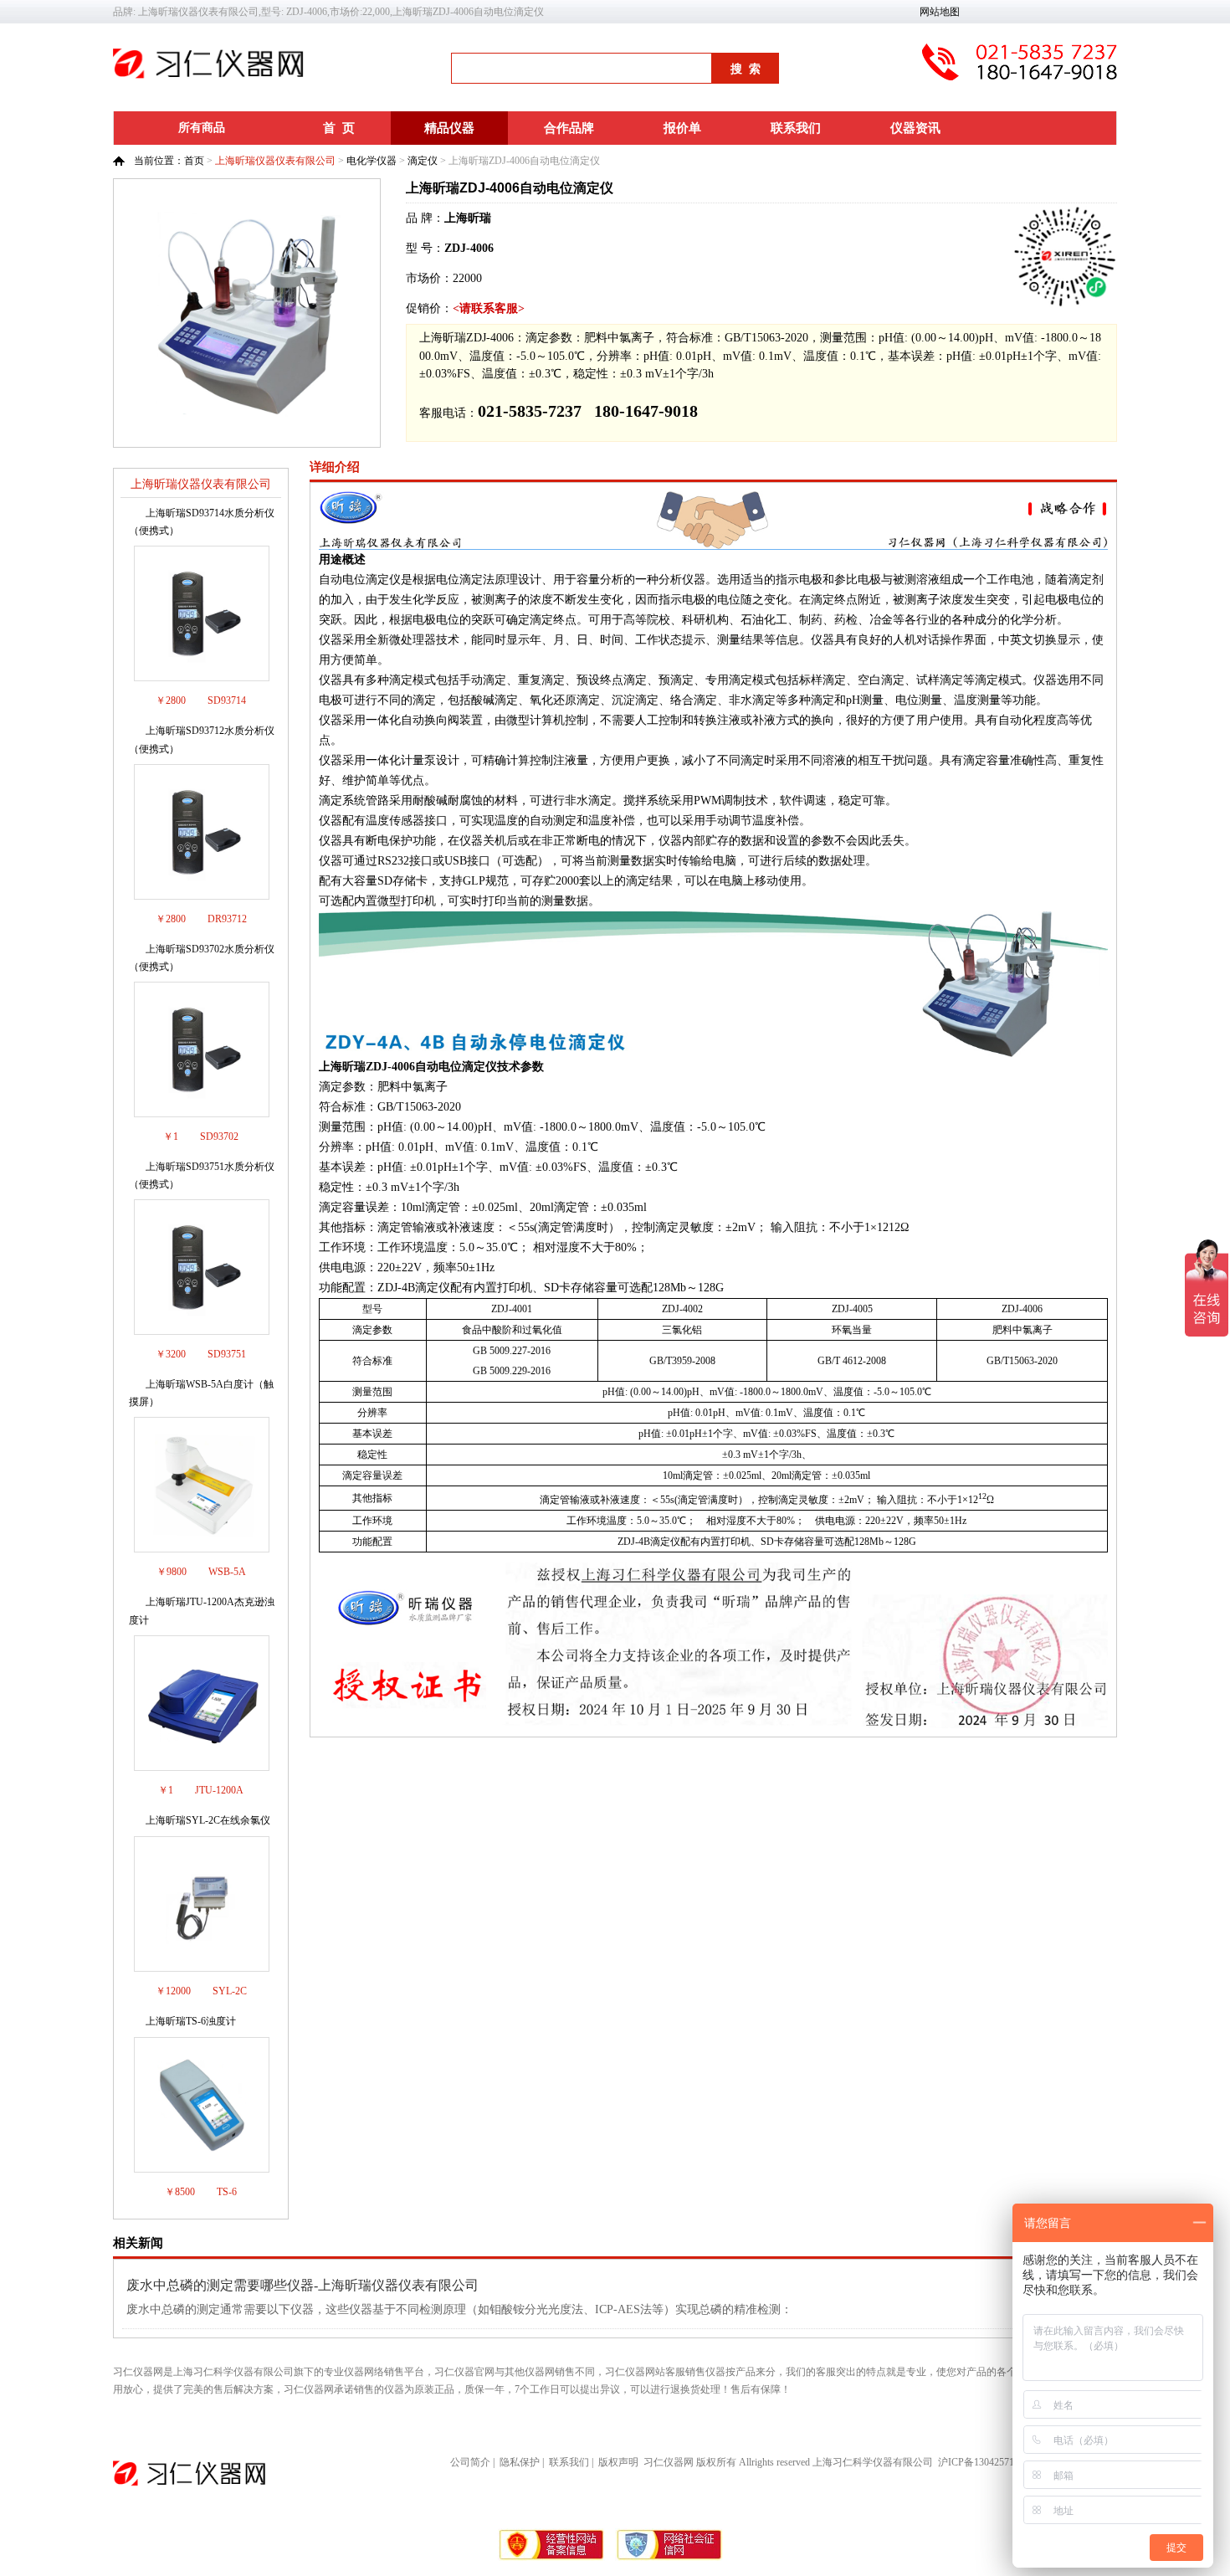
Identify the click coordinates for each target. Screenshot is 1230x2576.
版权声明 (618, 2462)
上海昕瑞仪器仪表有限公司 (275, 161)
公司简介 (470, 2462)
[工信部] (552, 2558)
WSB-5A (227, 1572)
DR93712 (227, 919)
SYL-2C (230, 1991)
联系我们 (796, 128)
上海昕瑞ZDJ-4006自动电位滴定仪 (510, 188)
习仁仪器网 (669, 2462)
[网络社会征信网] (669, 2558)
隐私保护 (520, 2462)
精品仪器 (449, 128)
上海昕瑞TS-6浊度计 (191, 2021)
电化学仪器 (372, 161)
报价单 (682, 128)
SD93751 (227, 1354)
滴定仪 (423, 161)
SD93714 (227, 700)
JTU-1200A (219, 1790)
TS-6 (227, 2192)
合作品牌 (569, 128)
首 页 (339, 128)
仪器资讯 (915, 128)
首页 (194, 161)
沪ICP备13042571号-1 (985, 2462)
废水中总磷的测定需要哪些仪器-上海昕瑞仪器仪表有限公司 (302, 2285)
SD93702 (219, 1137)
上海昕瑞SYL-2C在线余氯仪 (208, 1820)
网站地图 (940, 12)
